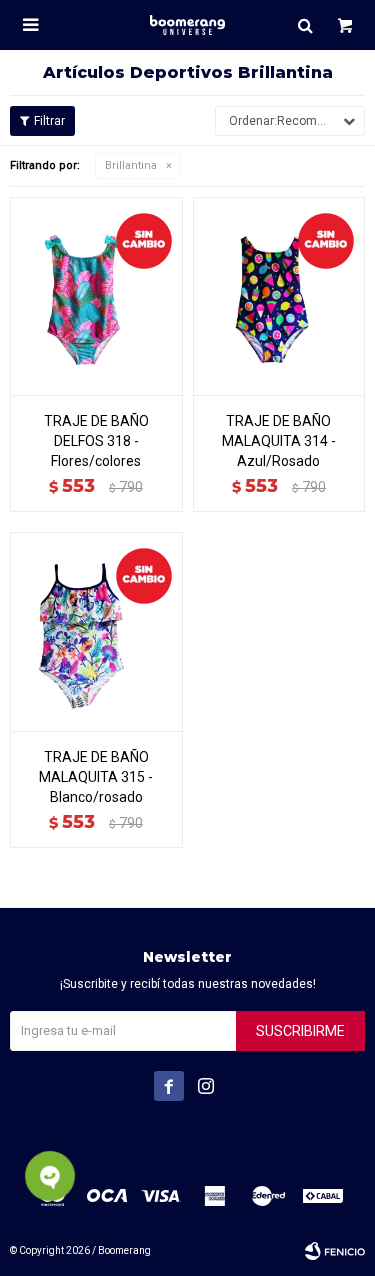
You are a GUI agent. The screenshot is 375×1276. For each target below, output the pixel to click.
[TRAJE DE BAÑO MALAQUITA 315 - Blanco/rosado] (96, 631)
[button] (305, 25)
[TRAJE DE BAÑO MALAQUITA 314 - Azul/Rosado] (279, 296)
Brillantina (131, 165)
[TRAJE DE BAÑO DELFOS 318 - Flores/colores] (96, 296)
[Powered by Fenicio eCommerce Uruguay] (335, 1251)
